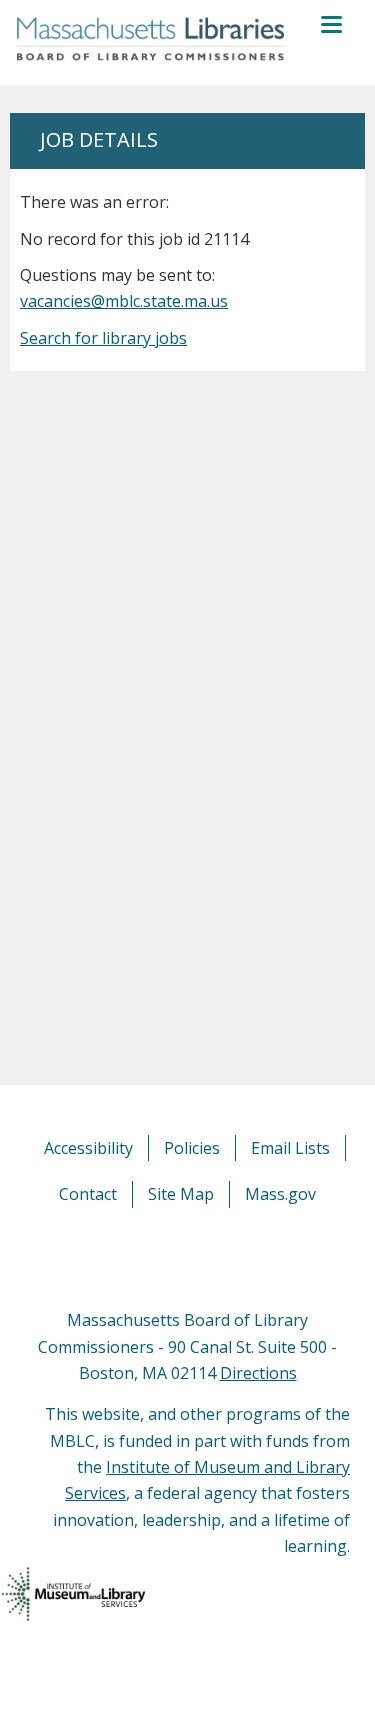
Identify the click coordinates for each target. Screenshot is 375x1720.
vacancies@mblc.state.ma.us (124, 301)
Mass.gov (280, 1194)
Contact (88, 1194)
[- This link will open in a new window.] (210, 1257)
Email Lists (290, 1148)
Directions (258, 1373)
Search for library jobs (103, 338)
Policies (192, 1148)
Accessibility (88, 1148)
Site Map (181, 1194)
